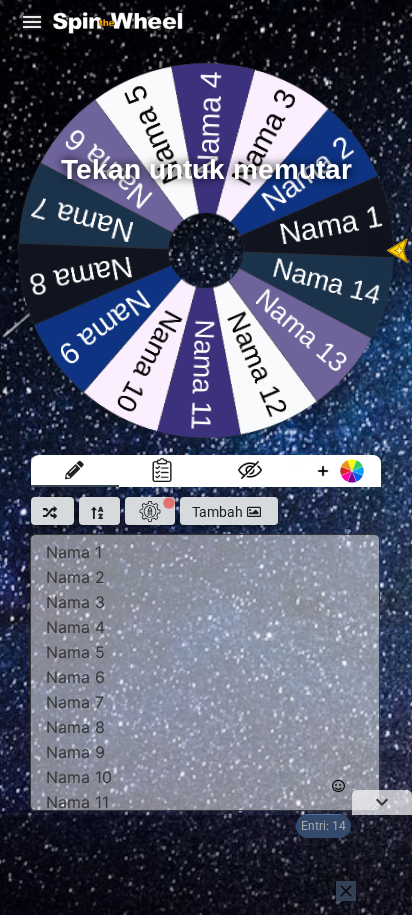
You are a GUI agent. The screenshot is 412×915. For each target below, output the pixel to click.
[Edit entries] (75, 471)
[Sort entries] (99, 511)
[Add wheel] (338, 471)
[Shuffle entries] (52, 511)
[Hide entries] (250, 471)
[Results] (163, 471)
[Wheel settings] (150, 511)
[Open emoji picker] (338, 786)
